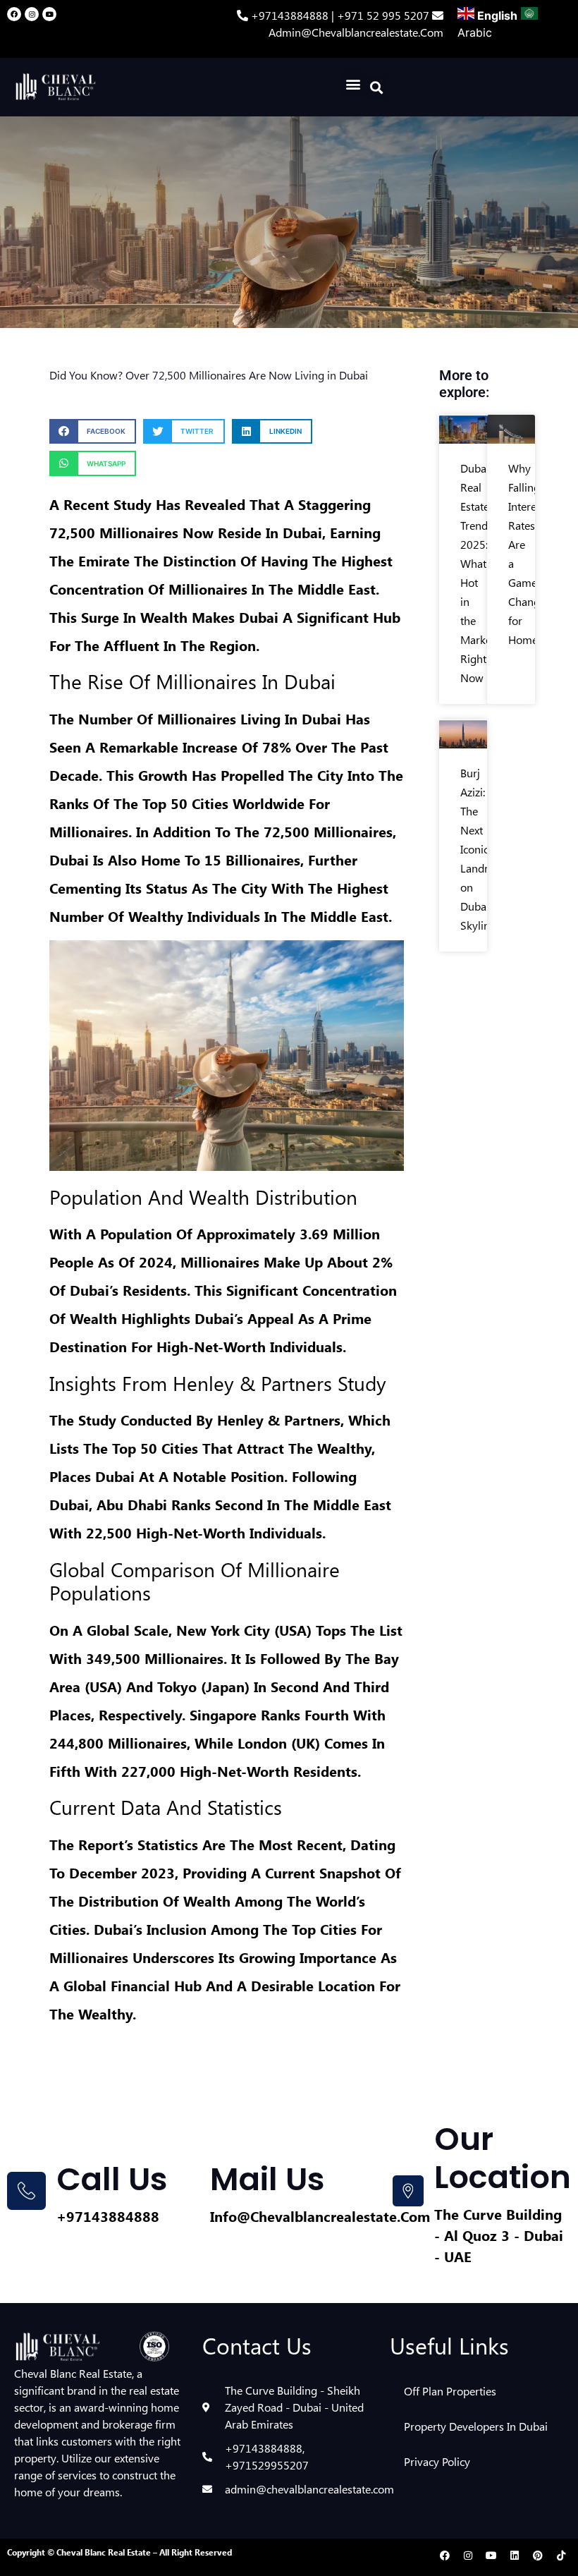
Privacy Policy (437, 2461)
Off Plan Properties (450, 2391)
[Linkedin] (515, 2556)
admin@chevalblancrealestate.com (356, 32)
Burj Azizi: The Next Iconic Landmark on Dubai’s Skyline (485, 849)
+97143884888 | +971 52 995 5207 (342, 15)
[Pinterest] (538, 2556)
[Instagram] (32, 14)
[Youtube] (49, 14)
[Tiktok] (561, 2556)
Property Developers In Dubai (476, 2426)
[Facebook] (14, 14)
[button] (353, 84)
